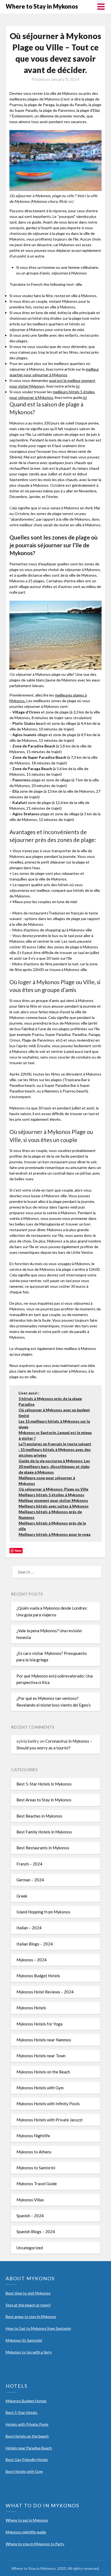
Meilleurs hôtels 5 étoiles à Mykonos (51, 1495)
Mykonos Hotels (31, 2008)
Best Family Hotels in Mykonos (44, 1832)
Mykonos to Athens (34, 2152)
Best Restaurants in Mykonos (43, 1848)
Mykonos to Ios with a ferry (29, 2352)
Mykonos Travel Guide (37, 2184)
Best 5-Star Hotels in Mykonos (44, 1784)
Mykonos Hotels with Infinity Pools (48, 2104)
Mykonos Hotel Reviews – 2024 (45, 1992)
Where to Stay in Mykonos (42, 6)
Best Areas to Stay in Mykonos (44, 1800)
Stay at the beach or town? (28, 2305)
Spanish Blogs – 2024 (36, 2232)
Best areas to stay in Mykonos (31, 2316)
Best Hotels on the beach (27, 2436)
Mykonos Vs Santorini (24, 2340)
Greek (22, 1896)
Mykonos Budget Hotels (38, 1976)
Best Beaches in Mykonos (39, 1816)
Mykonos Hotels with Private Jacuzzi (49, 2120)
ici (78, 386)
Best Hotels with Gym (24, 2471)
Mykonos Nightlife (33, 2136)
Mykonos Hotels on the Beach (43, 2072)
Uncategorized (30, 2248)
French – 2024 (29, 1864)
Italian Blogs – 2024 (35, 1944)
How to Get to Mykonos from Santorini (38, 2328)
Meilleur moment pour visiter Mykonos (53, 1500)
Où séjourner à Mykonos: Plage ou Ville (53, 1489)
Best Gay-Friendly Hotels (27, 2460)
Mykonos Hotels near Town (41, 2056)
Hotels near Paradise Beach (29, 2448)
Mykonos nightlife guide (26, 2532)
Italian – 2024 (29, 1928)
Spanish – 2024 (30, 2216)
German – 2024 (30, 1880)
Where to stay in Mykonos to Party (35, 2544)
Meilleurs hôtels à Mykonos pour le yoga (55, 1534)
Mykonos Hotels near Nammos (44, 2040)
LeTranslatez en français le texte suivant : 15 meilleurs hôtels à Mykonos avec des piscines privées (55, 1449)
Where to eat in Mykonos (27, 2520)
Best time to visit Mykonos (28, 2293)
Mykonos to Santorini (36, 2168)
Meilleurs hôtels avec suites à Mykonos (54, 1506)
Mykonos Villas (30, 2200)
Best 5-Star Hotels (22, 2412)
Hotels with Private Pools (27, 2424)
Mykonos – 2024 (32, 1960)
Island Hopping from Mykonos (43, 1912)
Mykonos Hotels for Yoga (39, 2024)
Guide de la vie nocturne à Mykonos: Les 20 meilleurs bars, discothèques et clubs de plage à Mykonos (54, 1466)
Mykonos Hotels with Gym (40, 2088)
